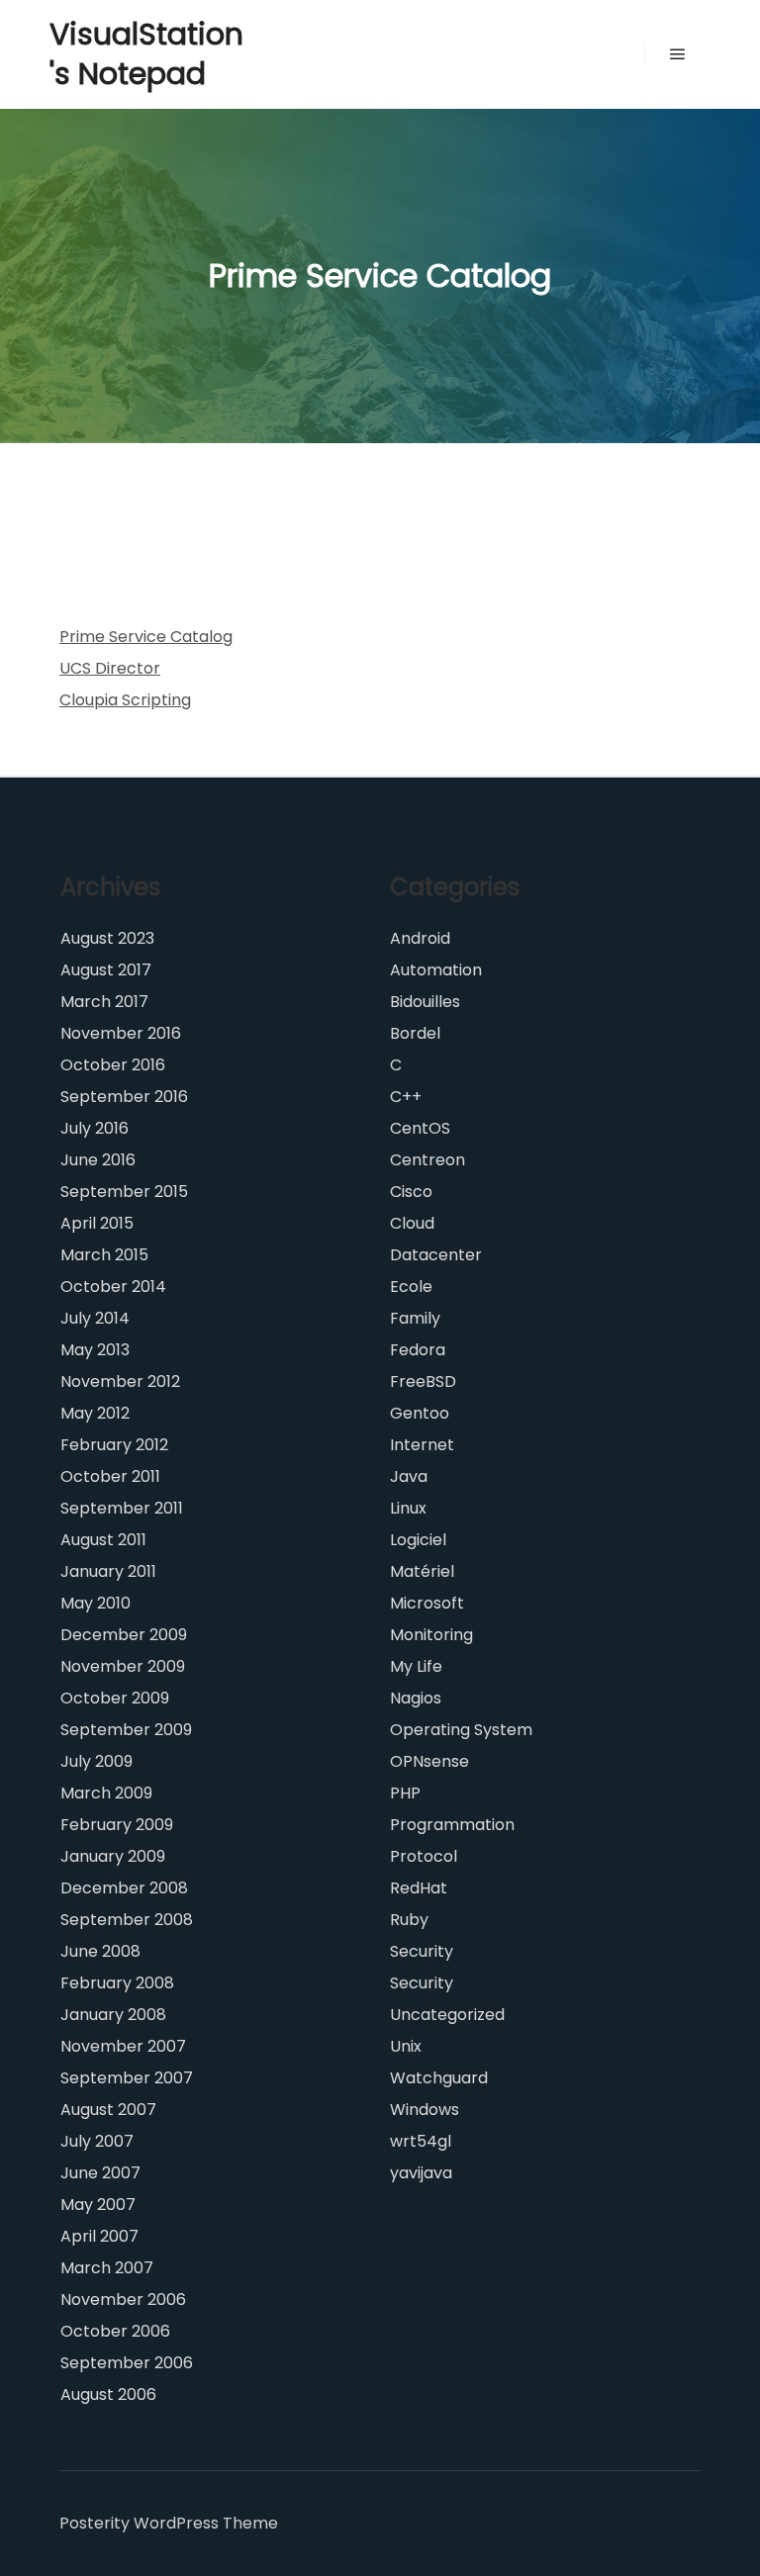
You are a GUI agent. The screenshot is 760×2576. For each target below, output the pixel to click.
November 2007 (123, 2046)
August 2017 (106, 970)
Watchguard (439, 2078)
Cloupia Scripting (125, 700)
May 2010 (95, 1603)
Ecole (411, 1287)
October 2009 (115, 1698)
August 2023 (107, 938)
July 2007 (97, 2141)
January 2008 (113, 2015)
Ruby (409, 1920)
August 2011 (103, 1540)
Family (415, 1318)
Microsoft (427, 1603)
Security (422, 1951)
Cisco (411, 1192)
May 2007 (98, 2205)
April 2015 (97, 1223)
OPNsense (429, 1761)
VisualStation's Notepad (146, 54)
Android (420, 938)
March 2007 (107, 2268)
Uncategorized (447, 2015)
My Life (416, 1666)
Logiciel (418, 1540)
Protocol (424, 1856)
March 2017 (104, 1002)
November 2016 (121, 1033)
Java (409, 1476)
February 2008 (117, 1983)
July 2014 (95, 1318)
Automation (436, 970)
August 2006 (108, 2394)
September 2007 (127, 2078)
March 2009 (106, 1793)
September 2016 (124, 1097)
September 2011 (122, 1508)
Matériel (422, 1571)
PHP (405, 1793)
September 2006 (127, 2363)
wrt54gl (421, 2141)
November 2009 (123, 1666)
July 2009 (96, 1761)
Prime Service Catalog (146, 637)
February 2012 (114, 1445)
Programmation (452, 1825)
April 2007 (99, 2236)
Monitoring (431, 1635)
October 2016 (113, 1065)
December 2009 (124, 1635)
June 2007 (100, 2173)
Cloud (412, 1223)
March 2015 (104, 1255)
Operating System (461, 1730)
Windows (425, 2110)
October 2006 (115, 2331)
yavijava (421, 2173)
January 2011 (108, 1571)
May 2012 (95, 1413)
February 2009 (117, 1825)
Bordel (415, 1033)
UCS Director (110, 668)
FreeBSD (423, 1381)
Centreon (427, 1160)
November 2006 (123, 2300)
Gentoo (420, 1413)
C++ (406, 1097)
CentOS (420, 1128)
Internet (422, 1445)
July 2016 (95, 1128)
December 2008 (124, 1888)
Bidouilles (425, 1002)
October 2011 (110, 1476)
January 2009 (113, 1856)
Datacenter (436, 1255)
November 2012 (120, 1381)
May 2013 (95, 1350)
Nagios (416, 1698)
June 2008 (100, 1951)
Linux (408, 1508)
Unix (406, 2046)
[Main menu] (678, 54)
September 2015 (124, 1192)
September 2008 (127, 1920)
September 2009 (126, 1730)
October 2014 (113, 1287)
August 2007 (108, 2110)
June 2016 (98, 1160)
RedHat (419, 1888)
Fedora (418, 1350)
